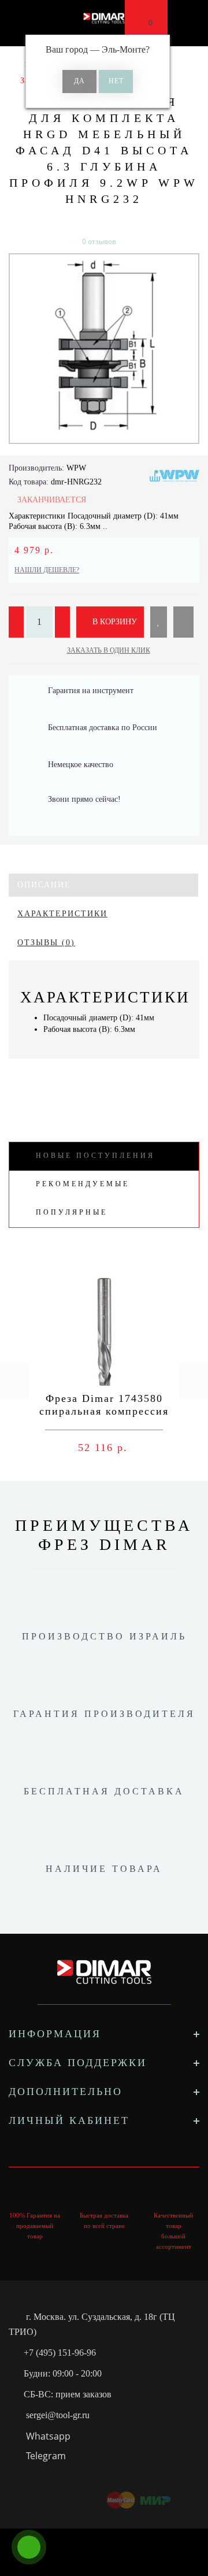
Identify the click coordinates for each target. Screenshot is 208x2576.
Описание (44, 885)
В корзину (114, 622)
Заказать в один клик (109, 650)
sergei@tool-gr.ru (58, 2415)
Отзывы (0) (46, 943)
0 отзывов (99, 241)
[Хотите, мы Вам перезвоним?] (29, 2547)
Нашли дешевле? (47, 570)
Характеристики (62, 914)
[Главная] (13, 64)
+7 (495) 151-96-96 (60, 2353)
